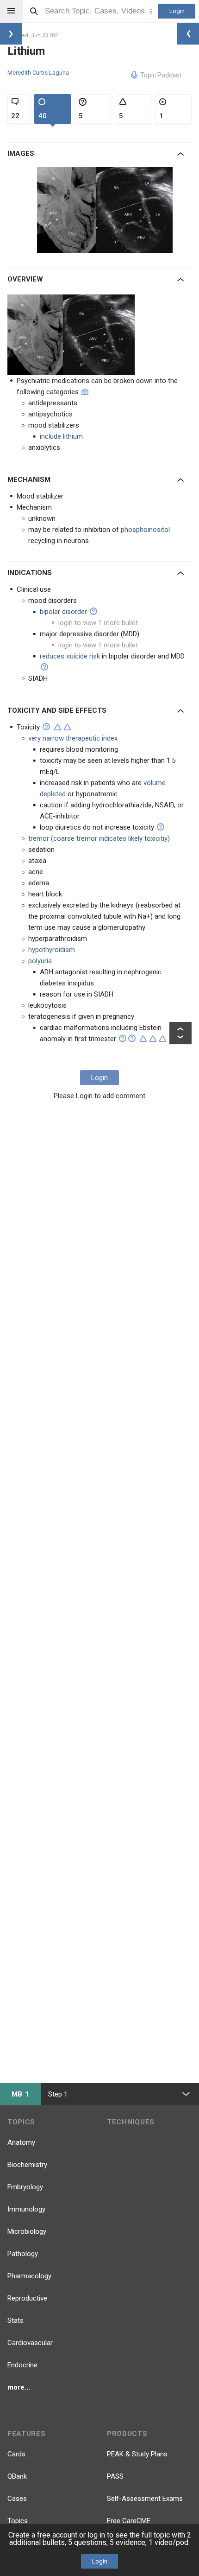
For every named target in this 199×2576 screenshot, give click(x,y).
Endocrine (22, 2365)
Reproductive (27, 2298)
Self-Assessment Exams (145, 2499)
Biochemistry (27, 2165)
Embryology (25, 2187)
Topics (18, 2521)
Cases (17, 2499)
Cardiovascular (30, 2343)
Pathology (23, 2254)
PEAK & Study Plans (137, 2454)
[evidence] (58, 727)
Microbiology (27, 2231)
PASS (115, 2476)
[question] (93, 611)
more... (19, 2387)
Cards (16, 2454)
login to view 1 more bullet (98, 623)
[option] (106, 210)
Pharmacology (29, 2276)
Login (177, 11)
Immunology (26, 2209)
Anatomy (21, 2142)
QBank (17, 2476)
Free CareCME (129, 2521)
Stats (16, 2320)
